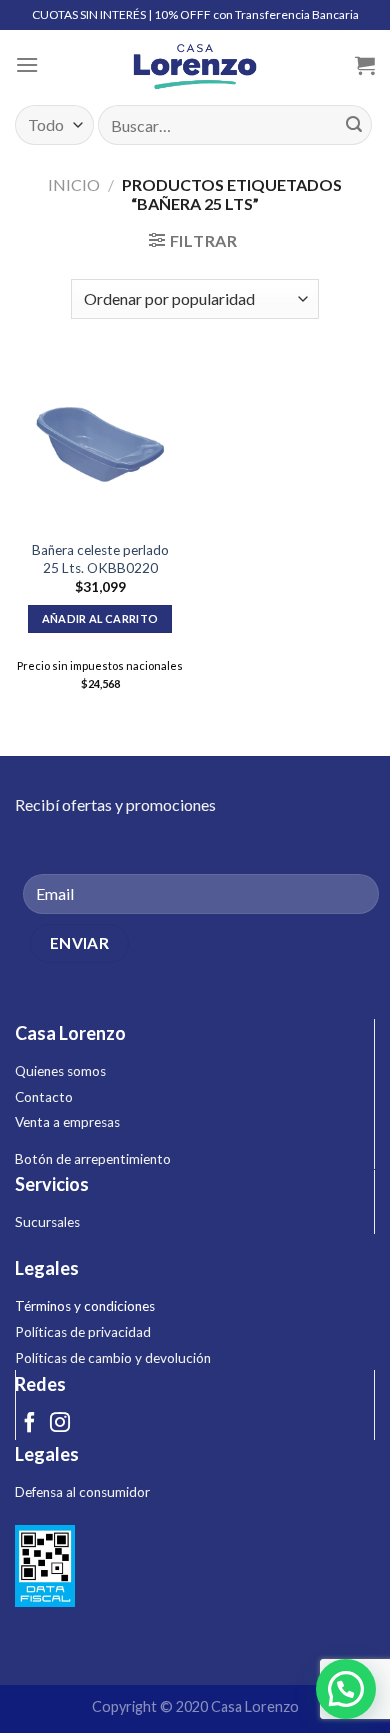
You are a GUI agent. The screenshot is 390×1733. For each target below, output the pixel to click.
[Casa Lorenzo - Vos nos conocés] (195, 65)
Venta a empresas (67, 1122)
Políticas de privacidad (83, 1332)
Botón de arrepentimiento (93, 1159)
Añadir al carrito (100, 618)
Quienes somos (60, 1071)
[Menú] (27, 64)
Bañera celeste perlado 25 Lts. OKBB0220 (100, 559)
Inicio (74, 184)
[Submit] (354, 125)
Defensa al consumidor (82, 1492)
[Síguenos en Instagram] (60, 1424)
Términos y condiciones (85, 1306)
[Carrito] (365, 65)
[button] (346, 1689)
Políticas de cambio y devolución (113, 1358)
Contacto (44, 1097)
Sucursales (47, 1222)
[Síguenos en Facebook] (30, 1424)
